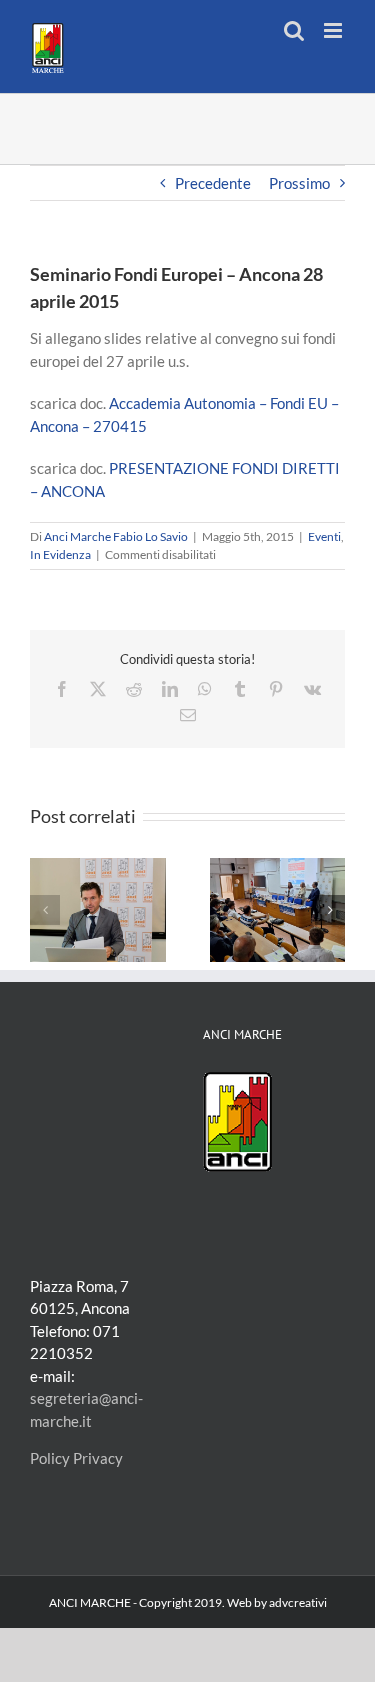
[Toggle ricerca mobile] (294, 30)
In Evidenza (60, 554)
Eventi (324, 536)
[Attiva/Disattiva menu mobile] (334, 30)
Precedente (213, 183)
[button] (45, 910)
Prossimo (299, 183)
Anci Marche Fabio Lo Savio (116, 536)
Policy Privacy (76, 1458)
